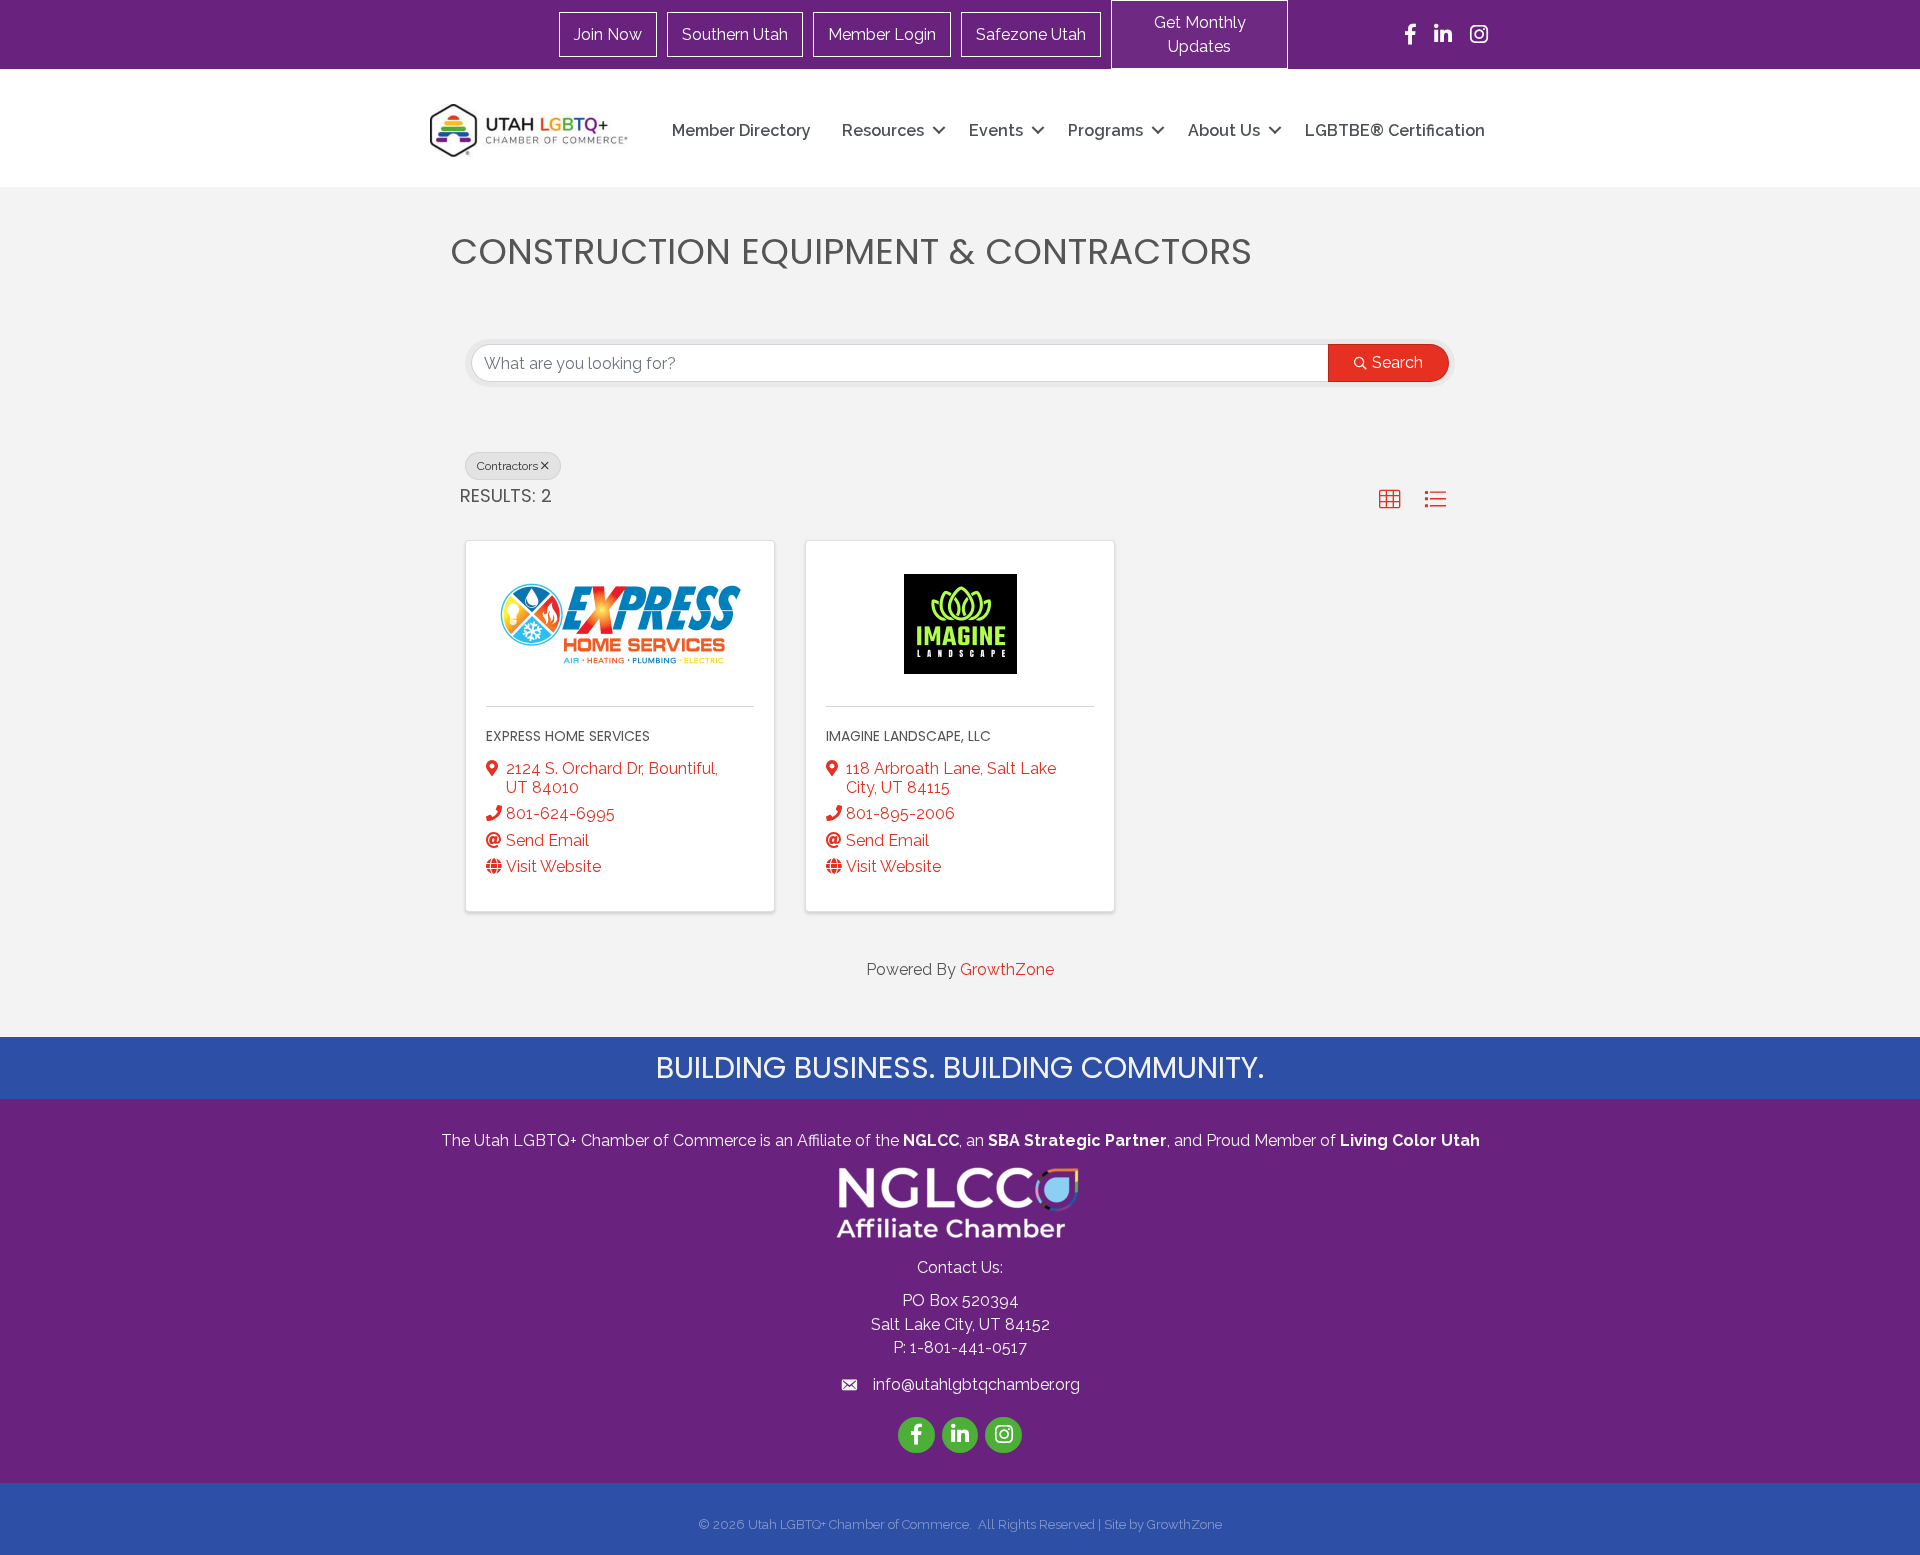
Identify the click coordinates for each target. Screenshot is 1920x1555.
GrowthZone (1007, 969)
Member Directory (741, 130)
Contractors (507, 466)
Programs (1105, 130)
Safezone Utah (1031, 34)
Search (1397, 362)
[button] (1199, 34)
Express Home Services (568, 736)
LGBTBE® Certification (1395, 130)
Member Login (882, 34)
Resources (883, 130)
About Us (1224, 130)
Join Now (608, 34)
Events (996, 130)
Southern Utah (735, 34)
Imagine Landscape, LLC (908, 736)
